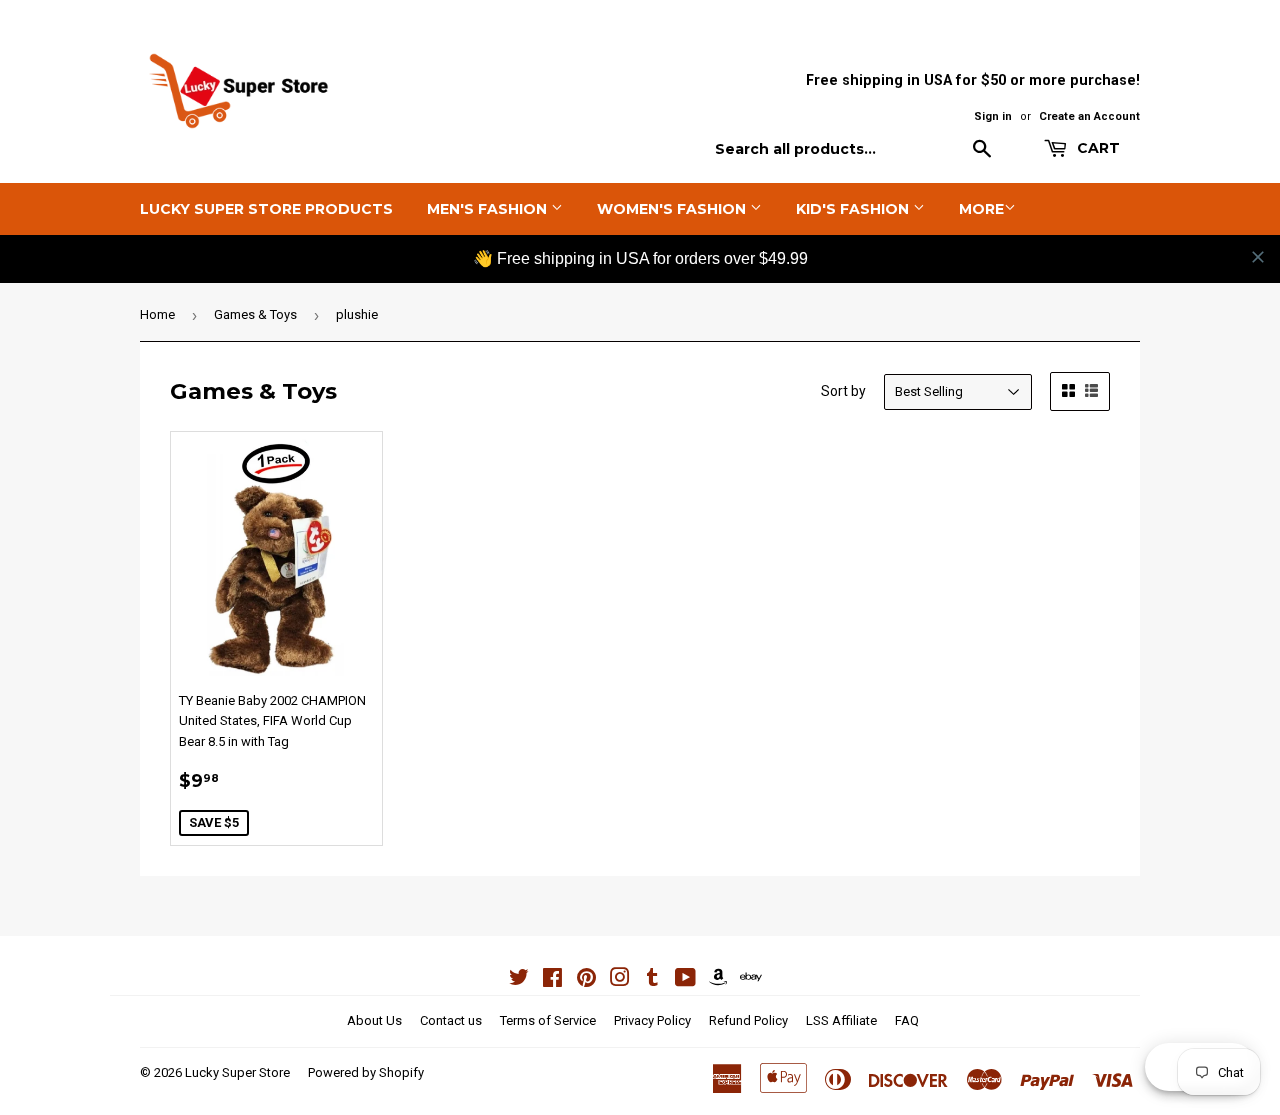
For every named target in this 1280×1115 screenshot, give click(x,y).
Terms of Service (548, 1020)
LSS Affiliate (841, 1020)
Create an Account (1089, 116)
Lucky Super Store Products (266, 209)
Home (157, 314)
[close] (1258, 257)
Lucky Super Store (237, 1072)
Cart (1096, 148)
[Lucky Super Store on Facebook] (552, 980)
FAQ (907, 1020)
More (981, 209)
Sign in (993, 116)
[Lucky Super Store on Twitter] (519, 980)
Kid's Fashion (854, 209)
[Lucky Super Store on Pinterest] (586, 980)
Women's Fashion (673, 209)
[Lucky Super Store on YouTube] (685, 980)
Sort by (843, 391)
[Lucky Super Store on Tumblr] (652, 980)
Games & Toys (255, 314)
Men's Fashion (489, 209)
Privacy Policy (652, 1020)
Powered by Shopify (366, 1072)
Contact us (451, 1020)
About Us (374, 1020)
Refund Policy (748, 1020)
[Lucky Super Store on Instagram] (620, 980)
